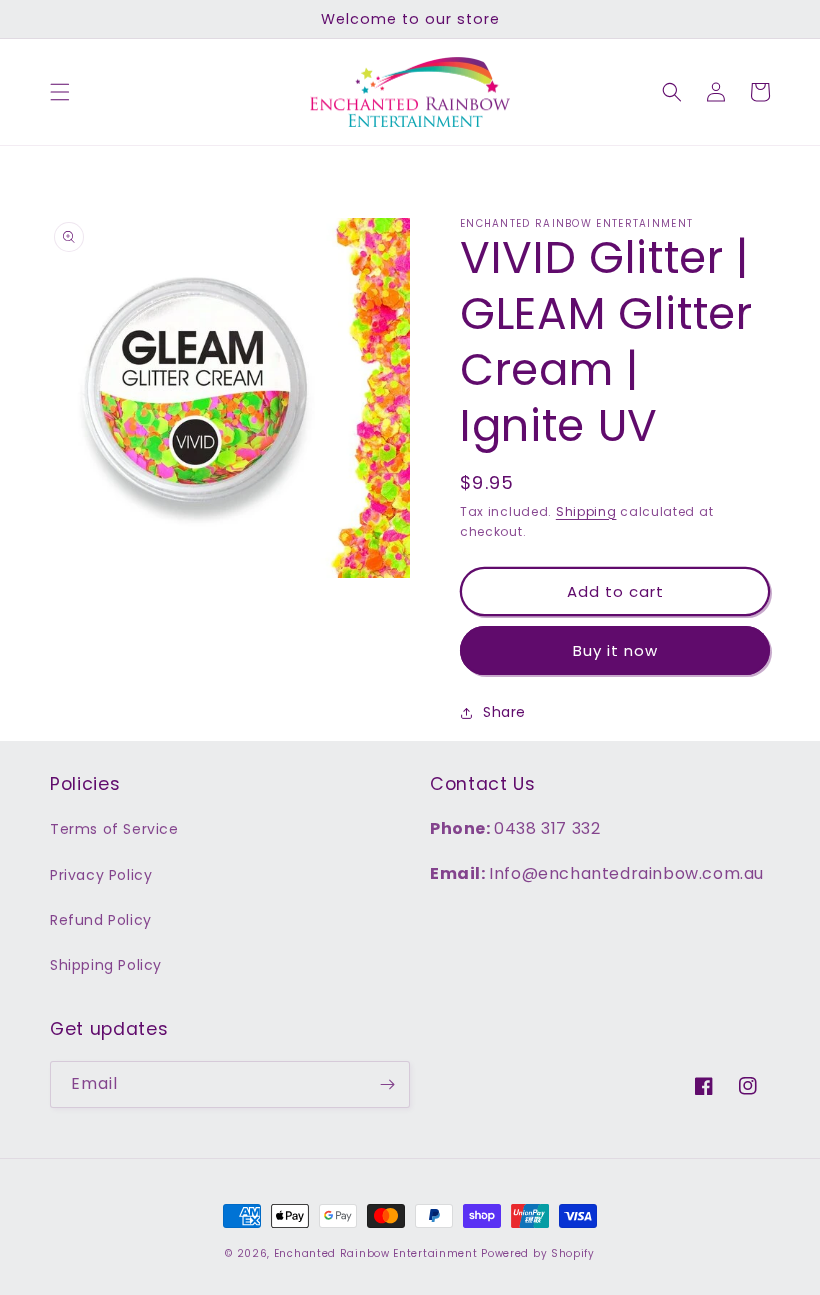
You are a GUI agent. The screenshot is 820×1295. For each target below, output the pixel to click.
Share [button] (504, 712)
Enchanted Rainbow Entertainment (377, 1253)
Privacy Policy (101, 875)
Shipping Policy (106, 965)
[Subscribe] (387, 1084)
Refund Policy (101, 920)
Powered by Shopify (538, 1253)
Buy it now (615, 650)
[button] (60, 92)
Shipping (586, 511)
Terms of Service (114, 829)
